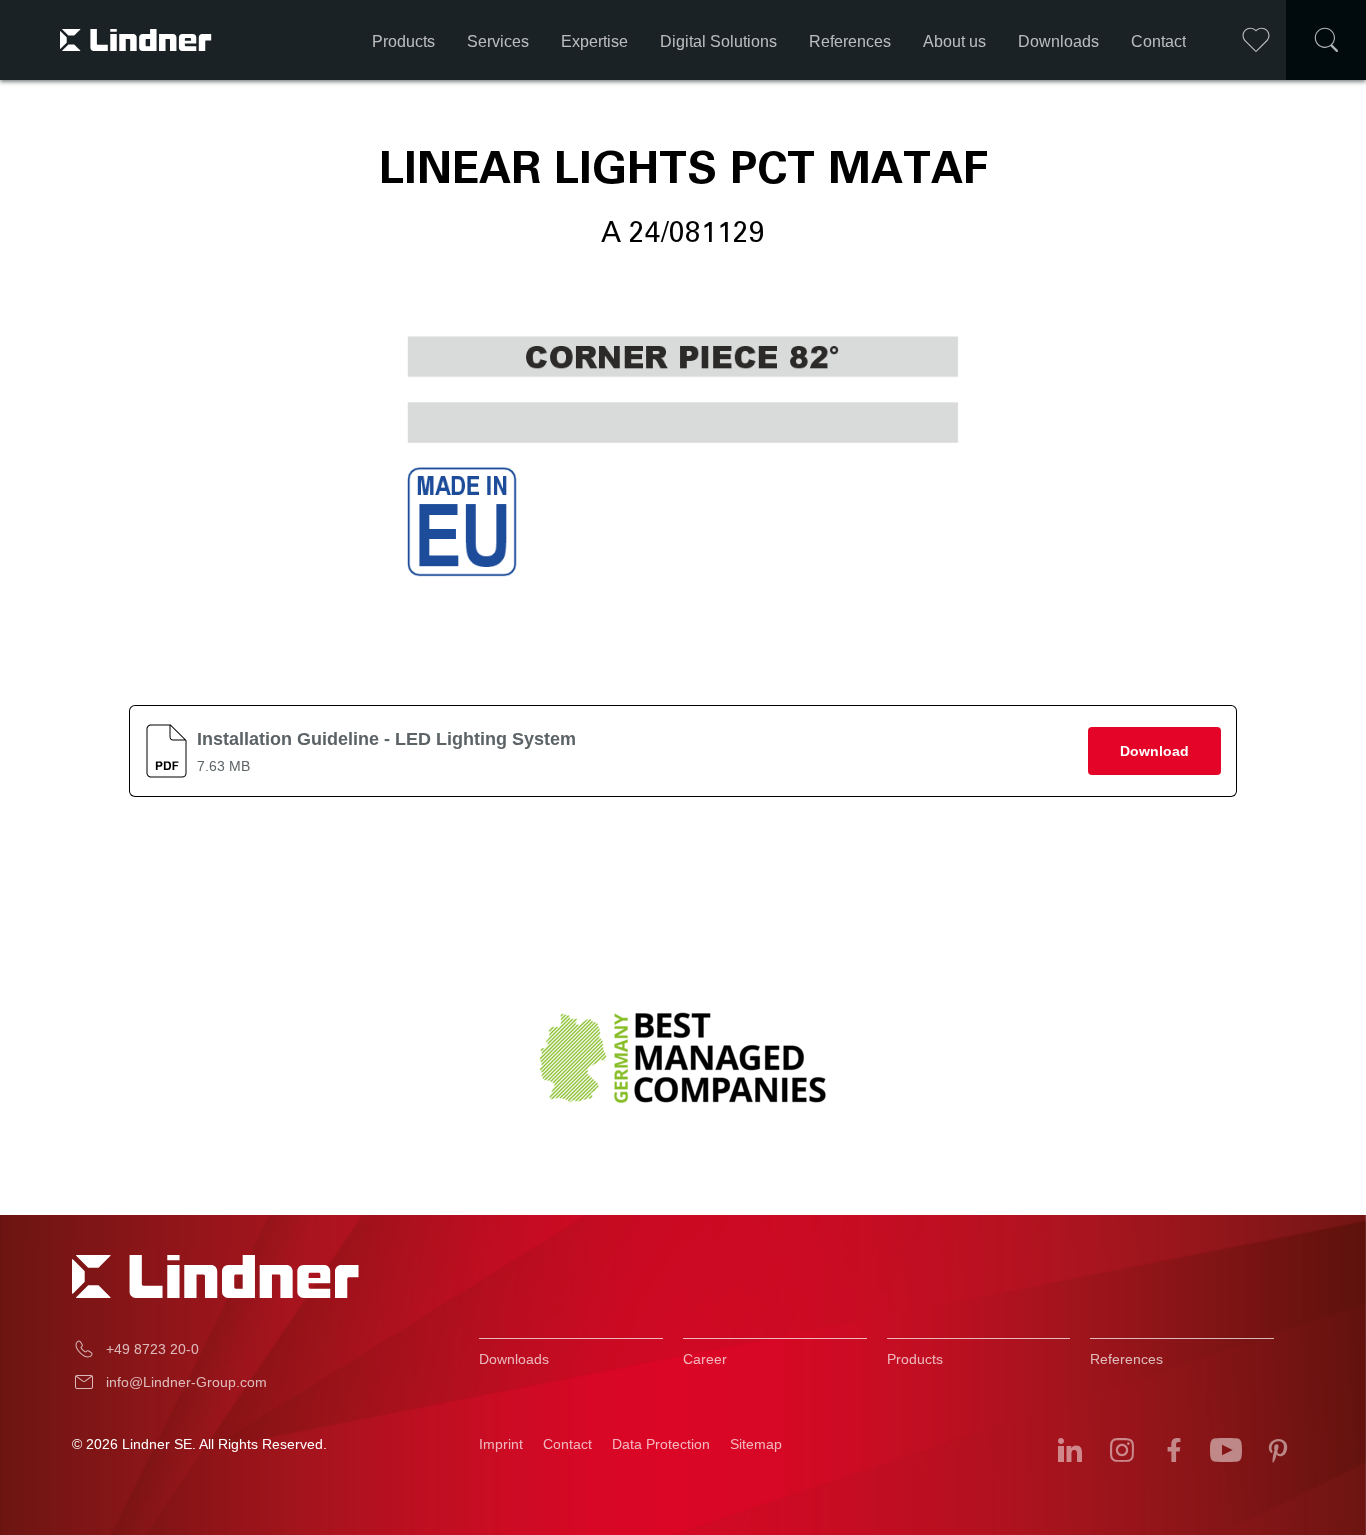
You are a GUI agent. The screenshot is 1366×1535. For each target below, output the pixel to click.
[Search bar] (1326, 40)
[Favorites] (1256, 40)
